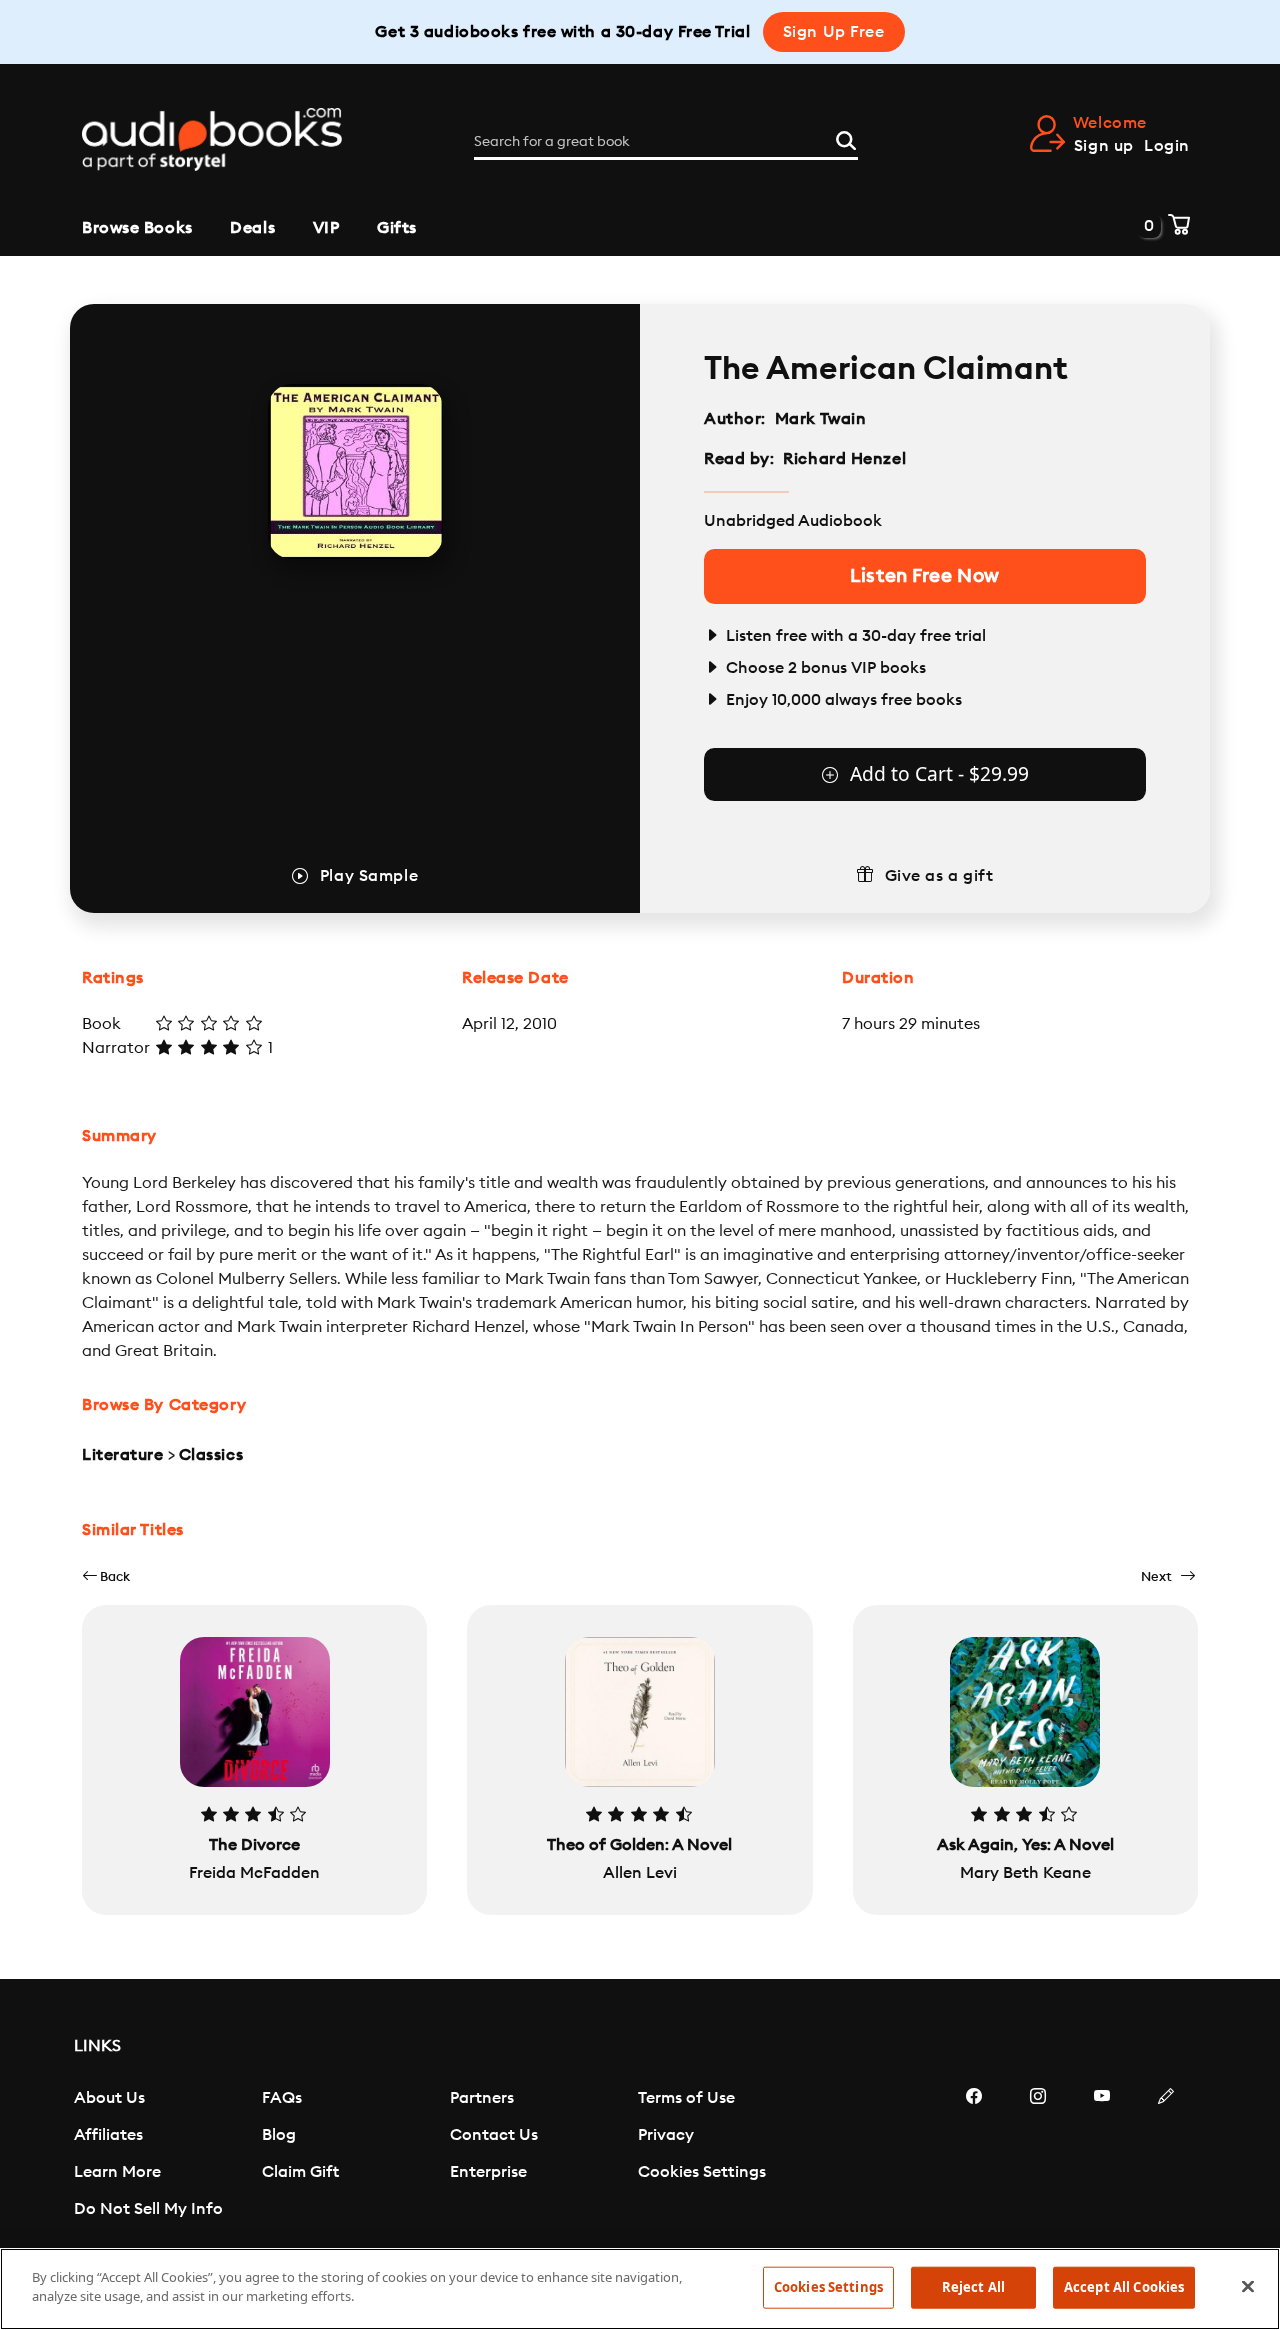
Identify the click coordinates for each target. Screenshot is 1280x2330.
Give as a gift (939, 876)
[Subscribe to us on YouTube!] (1102, 2156)
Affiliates (108, 2135)
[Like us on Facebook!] (974, 2156)
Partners (482, 2098)
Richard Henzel (844, 459)
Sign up (1104, 146)
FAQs (282, 2098)
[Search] (846, 138)
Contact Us (494, 2135)
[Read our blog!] (1166, 2156)
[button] (106, 1576)
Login (1167, 146)
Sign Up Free (834, 32)
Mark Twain (821, 419)
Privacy (666, 2135)
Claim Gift (300, 2172)
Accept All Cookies (1124, 2287)
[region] (640, 2289)
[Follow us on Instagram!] (1038, 2156)
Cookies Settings (702, 2172)
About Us (109, 2098)
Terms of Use (686, 2098)
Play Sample (369, 876)
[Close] (1248, 2286)
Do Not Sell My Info (148, 2209)
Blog (279, 2135)
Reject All (973, 2287)
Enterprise (488, 2172)
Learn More (117, 2172)
